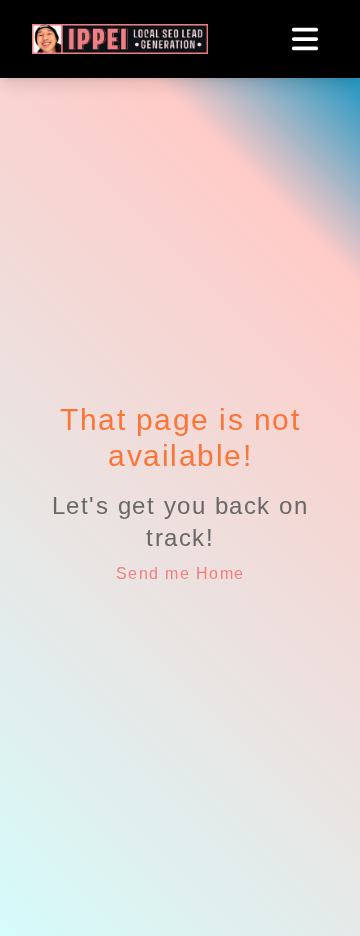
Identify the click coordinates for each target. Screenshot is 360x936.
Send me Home (180, 573)
